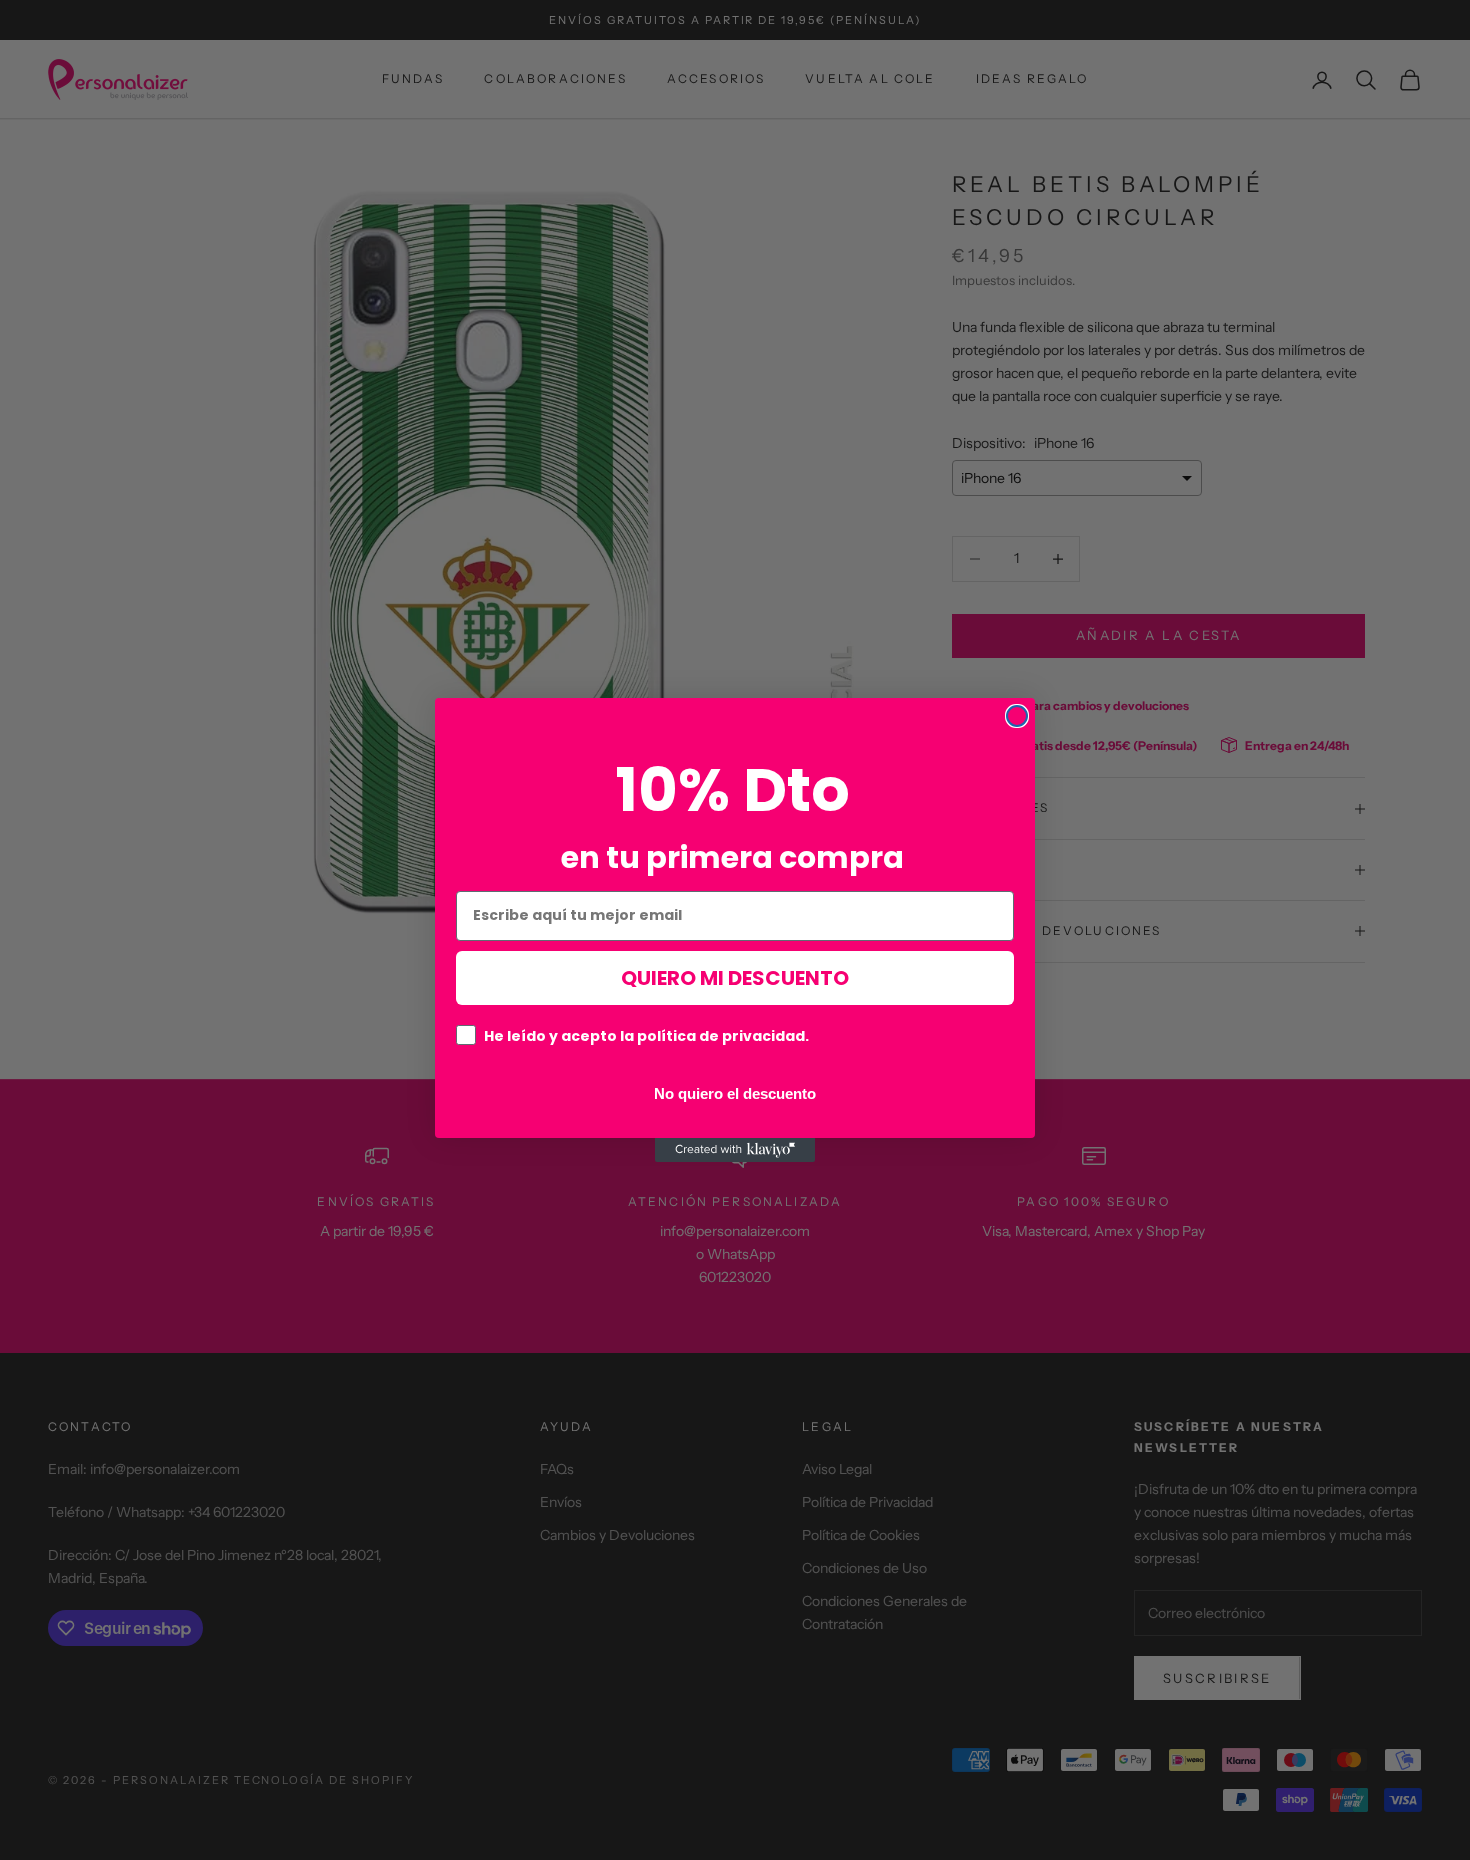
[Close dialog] (1017, 716)
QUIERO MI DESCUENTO (735, 978)
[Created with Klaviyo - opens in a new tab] (735, 1150)
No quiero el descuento (735, 1093)
